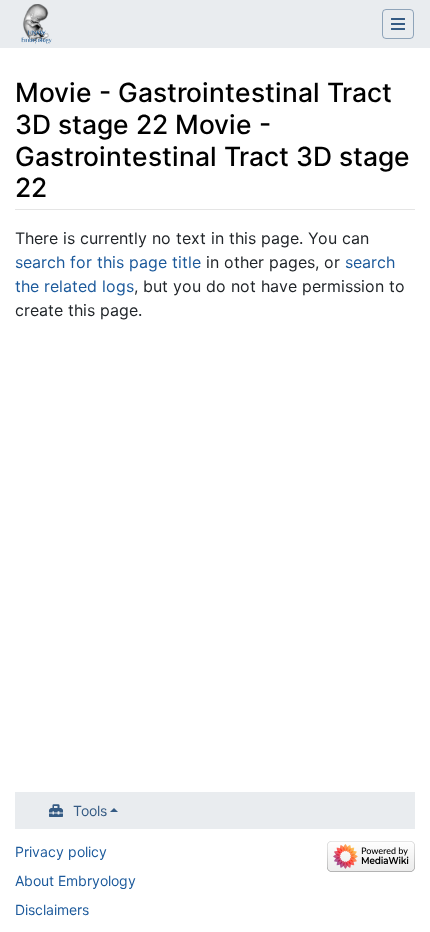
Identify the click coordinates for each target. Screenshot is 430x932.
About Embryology (75, 880)
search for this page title (108, 262)
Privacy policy (61, 851)
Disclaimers (52, 909)
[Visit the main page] (36, 26)
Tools (90, 810)
